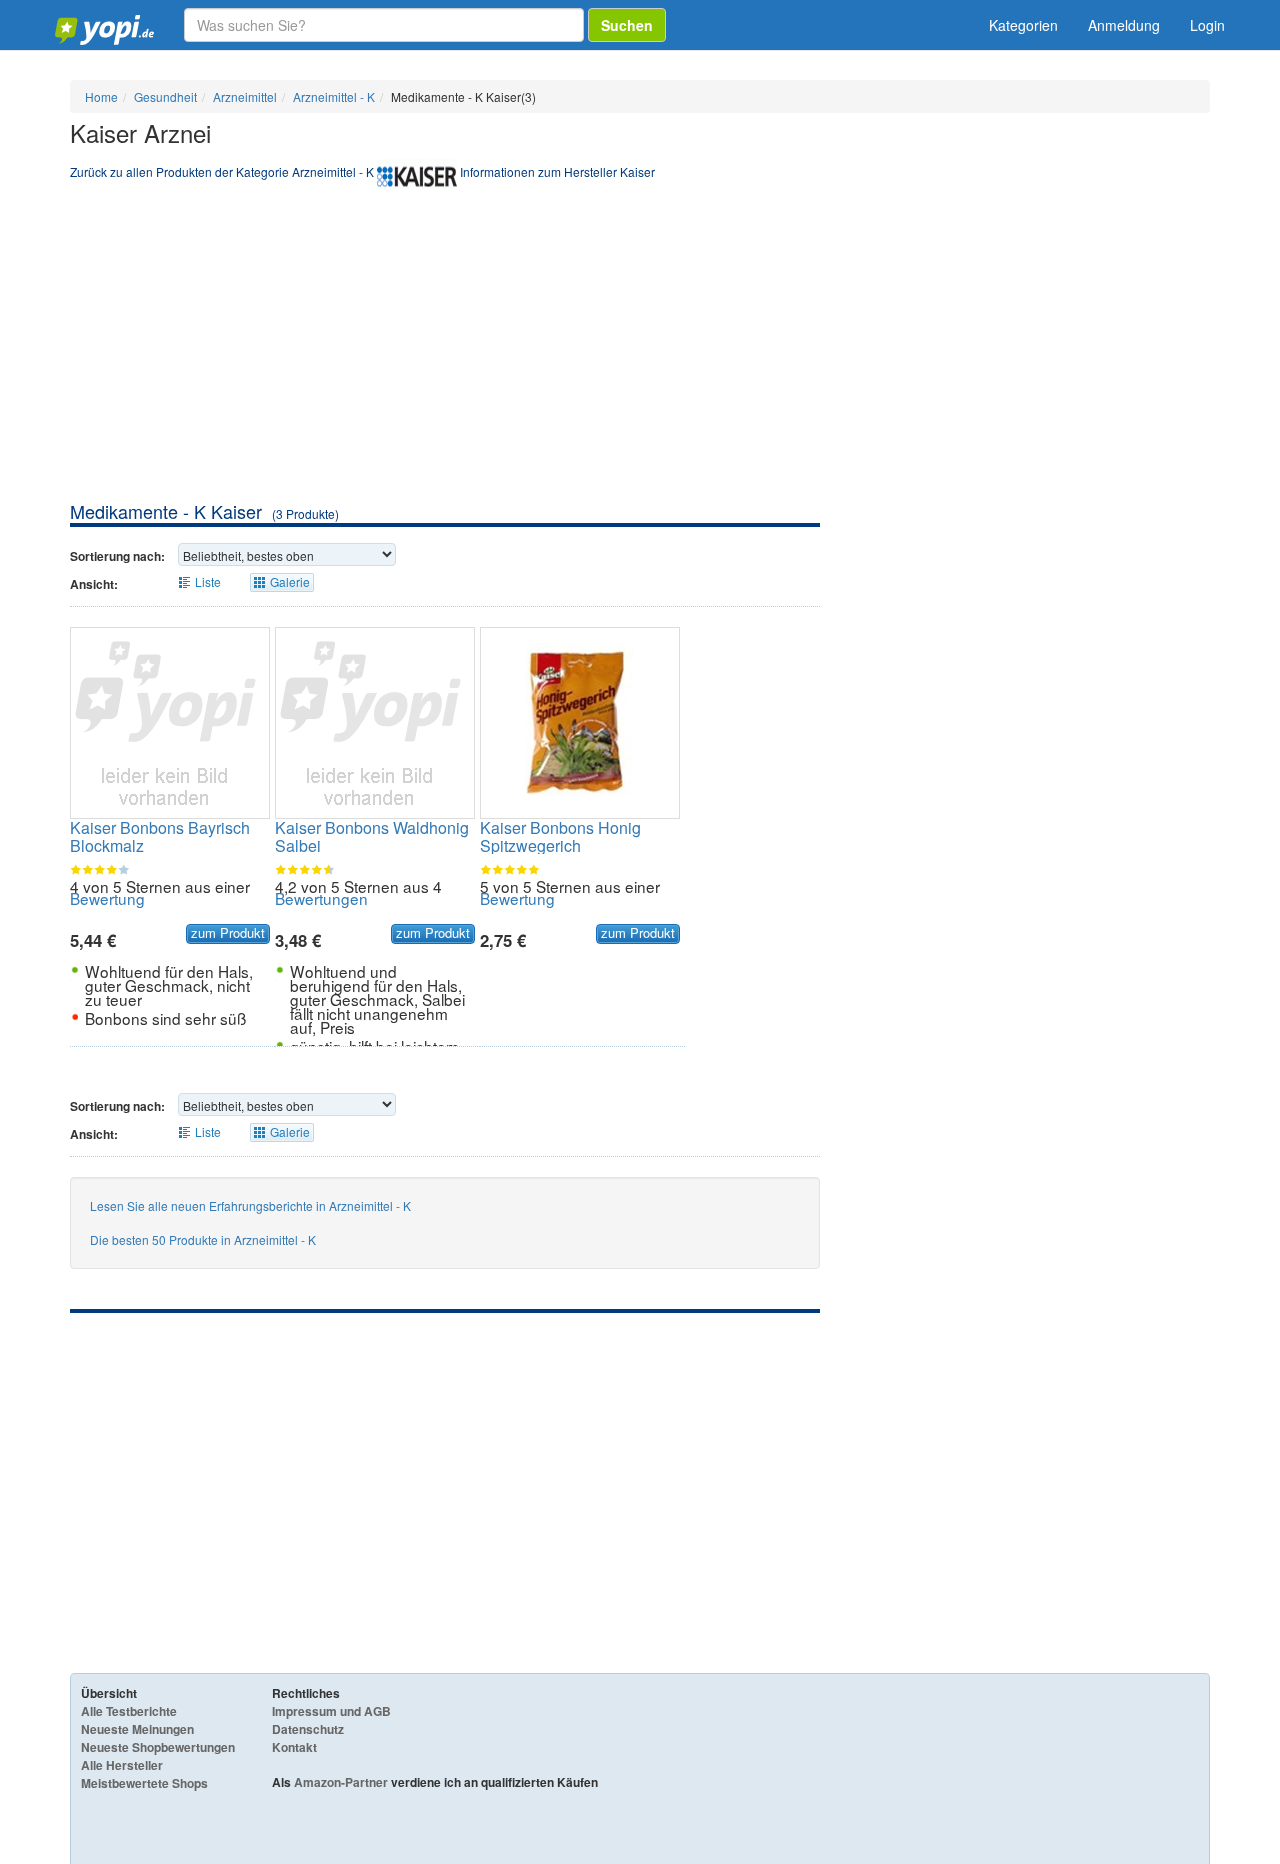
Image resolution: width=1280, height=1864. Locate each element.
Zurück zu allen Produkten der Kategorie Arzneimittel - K (222, 171)
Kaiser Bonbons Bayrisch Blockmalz (160, 836)
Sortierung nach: (117, 556)
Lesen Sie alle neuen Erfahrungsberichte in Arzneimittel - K (250, 1205)
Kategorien (1023, 25)
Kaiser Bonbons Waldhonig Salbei (372, 836)
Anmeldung (1124, 25)
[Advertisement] (640, 349)
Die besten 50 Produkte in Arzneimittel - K (203, 1239)
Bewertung (107, 898)
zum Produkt (228, 933)
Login (1207, 25)
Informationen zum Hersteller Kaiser (557, 171)
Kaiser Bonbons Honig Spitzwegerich (560, 836)
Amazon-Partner (341, 1782)
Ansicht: (94, 584)
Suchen (627, 25)
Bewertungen (321, 898)
